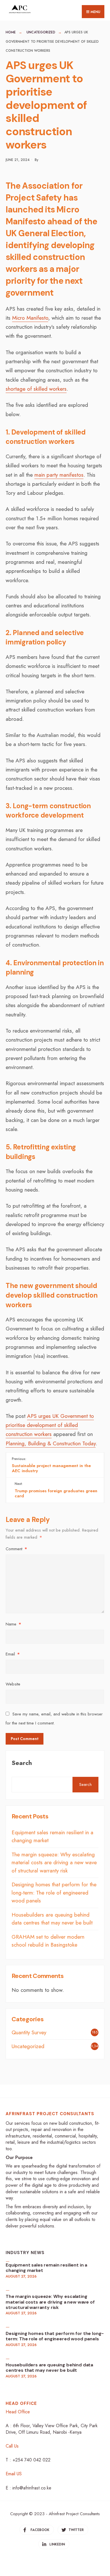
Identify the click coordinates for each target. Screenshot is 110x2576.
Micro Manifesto (30, 318)
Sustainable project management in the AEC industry (51, 1465)
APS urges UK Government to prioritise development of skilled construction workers (50, 1425)
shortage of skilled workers (36, 389)
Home (11, 32)
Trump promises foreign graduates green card (56, 1490)
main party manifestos (59, 475)
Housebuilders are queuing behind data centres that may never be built (52, 1919)
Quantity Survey (29, 2032)
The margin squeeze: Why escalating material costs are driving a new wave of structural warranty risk (54, 1863)
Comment (16, 1549)
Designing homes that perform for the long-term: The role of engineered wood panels (54, 1893)
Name (13, 1624)
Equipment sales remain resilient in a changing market (46, 2268)
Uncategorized (41, 32)
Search (22, 1763)
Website (13, 1684)
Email (13, 1654)
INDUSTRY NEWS (25, 2253)
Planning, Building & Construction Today (51, 1443)
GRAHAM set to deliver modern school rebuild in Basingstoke (48, 1941)
